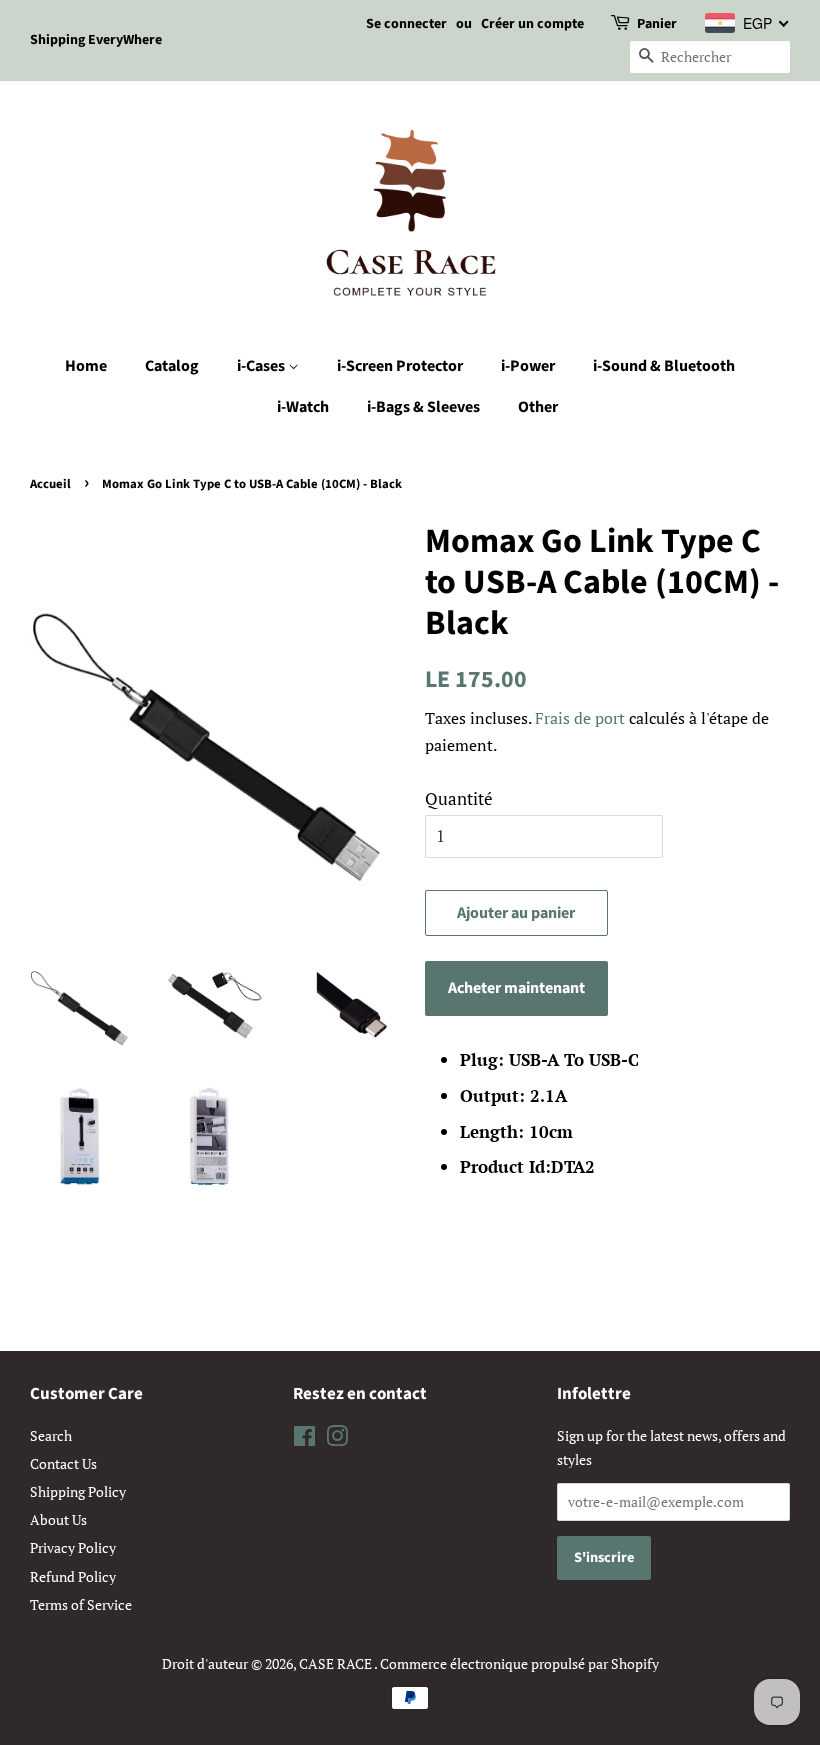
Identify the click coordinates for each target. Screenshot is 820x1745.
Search (51, 1435)
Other (538, 407)
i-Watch (303, 407)
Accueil (50, 484)
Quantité (459, 798)
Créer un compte (532, 24)
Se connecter (406, 24)
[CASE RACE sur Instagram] (337, 1439)
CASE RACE (336, 1663)
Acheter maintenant (516, 988)
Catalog (172, 366)
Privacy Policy (73, 1547)
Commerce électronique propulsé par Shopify (519, 1663)
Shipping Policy (78, 1491)
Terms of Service (81, 1604)
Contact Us (63, 1463)
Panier (657, 24)
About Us (58, 1519)
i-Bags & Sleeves (423, 407)
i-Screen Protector (400, 366)
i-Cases (262, 366)
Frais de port (580, 718)
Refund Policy (73, 1576)
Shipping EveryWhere (96, 40)
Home (86, 366)
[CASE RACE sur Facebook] (304, 1439)
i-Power (528, 366)
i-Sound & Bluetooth (664, 366)
